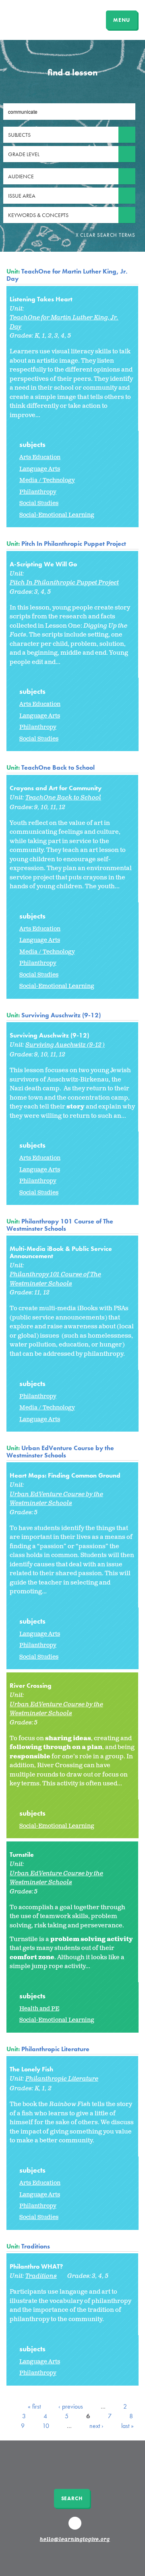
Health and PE (39, 2009)
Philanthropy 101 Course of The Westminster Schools (60, 1225)
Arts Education (40, 457)
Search (72, 2498)
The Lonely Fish (31, 2069)
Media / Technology (47, 480)
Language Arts (40, 469)
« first (34, 2406)
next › (96, 2426)
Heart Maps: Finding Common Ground (65, 1475)
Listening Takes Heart (41, 299)
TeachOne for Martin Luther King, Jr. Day (67, 275)
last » (127, 2426)
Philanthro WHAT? (36, 2266)
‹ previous (71, 2406)
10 (46, 2426)
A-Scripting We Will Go (43, 564)
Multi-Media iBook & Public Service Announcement (61, 1252)
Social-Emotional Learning (57, 515)
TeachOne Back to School (58, 767)
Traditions (36, 2246)
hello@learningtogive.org (75, 2540)
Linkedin (76, 2527)
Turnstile (22, 1855)
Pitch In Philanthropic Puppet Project (74, 544)
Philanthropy (38, 492)
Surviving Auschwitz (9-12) (61, 1015)
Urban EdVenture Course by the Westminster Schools (60, 1452)
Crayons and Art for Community (56, 788)
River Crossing (31, 1686)
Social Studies (39, 503)
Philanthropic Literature (55, 2049)
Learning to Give (37, 19)
